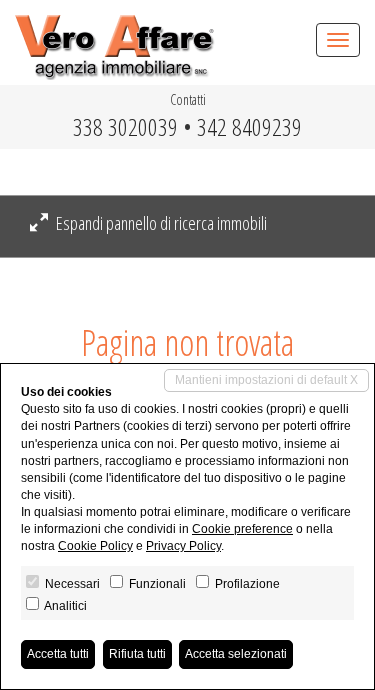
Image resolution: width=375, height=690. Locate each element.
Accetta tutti (58, 654)
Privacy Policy (183, 546)
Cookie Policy (95, 546)
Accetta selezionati (236, 654)
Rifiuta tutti (137, 654)
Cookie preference (242, 529)
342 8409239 (249, 126)
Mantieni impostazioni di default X (266, 380)
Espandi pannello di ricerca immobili (160, 223)
